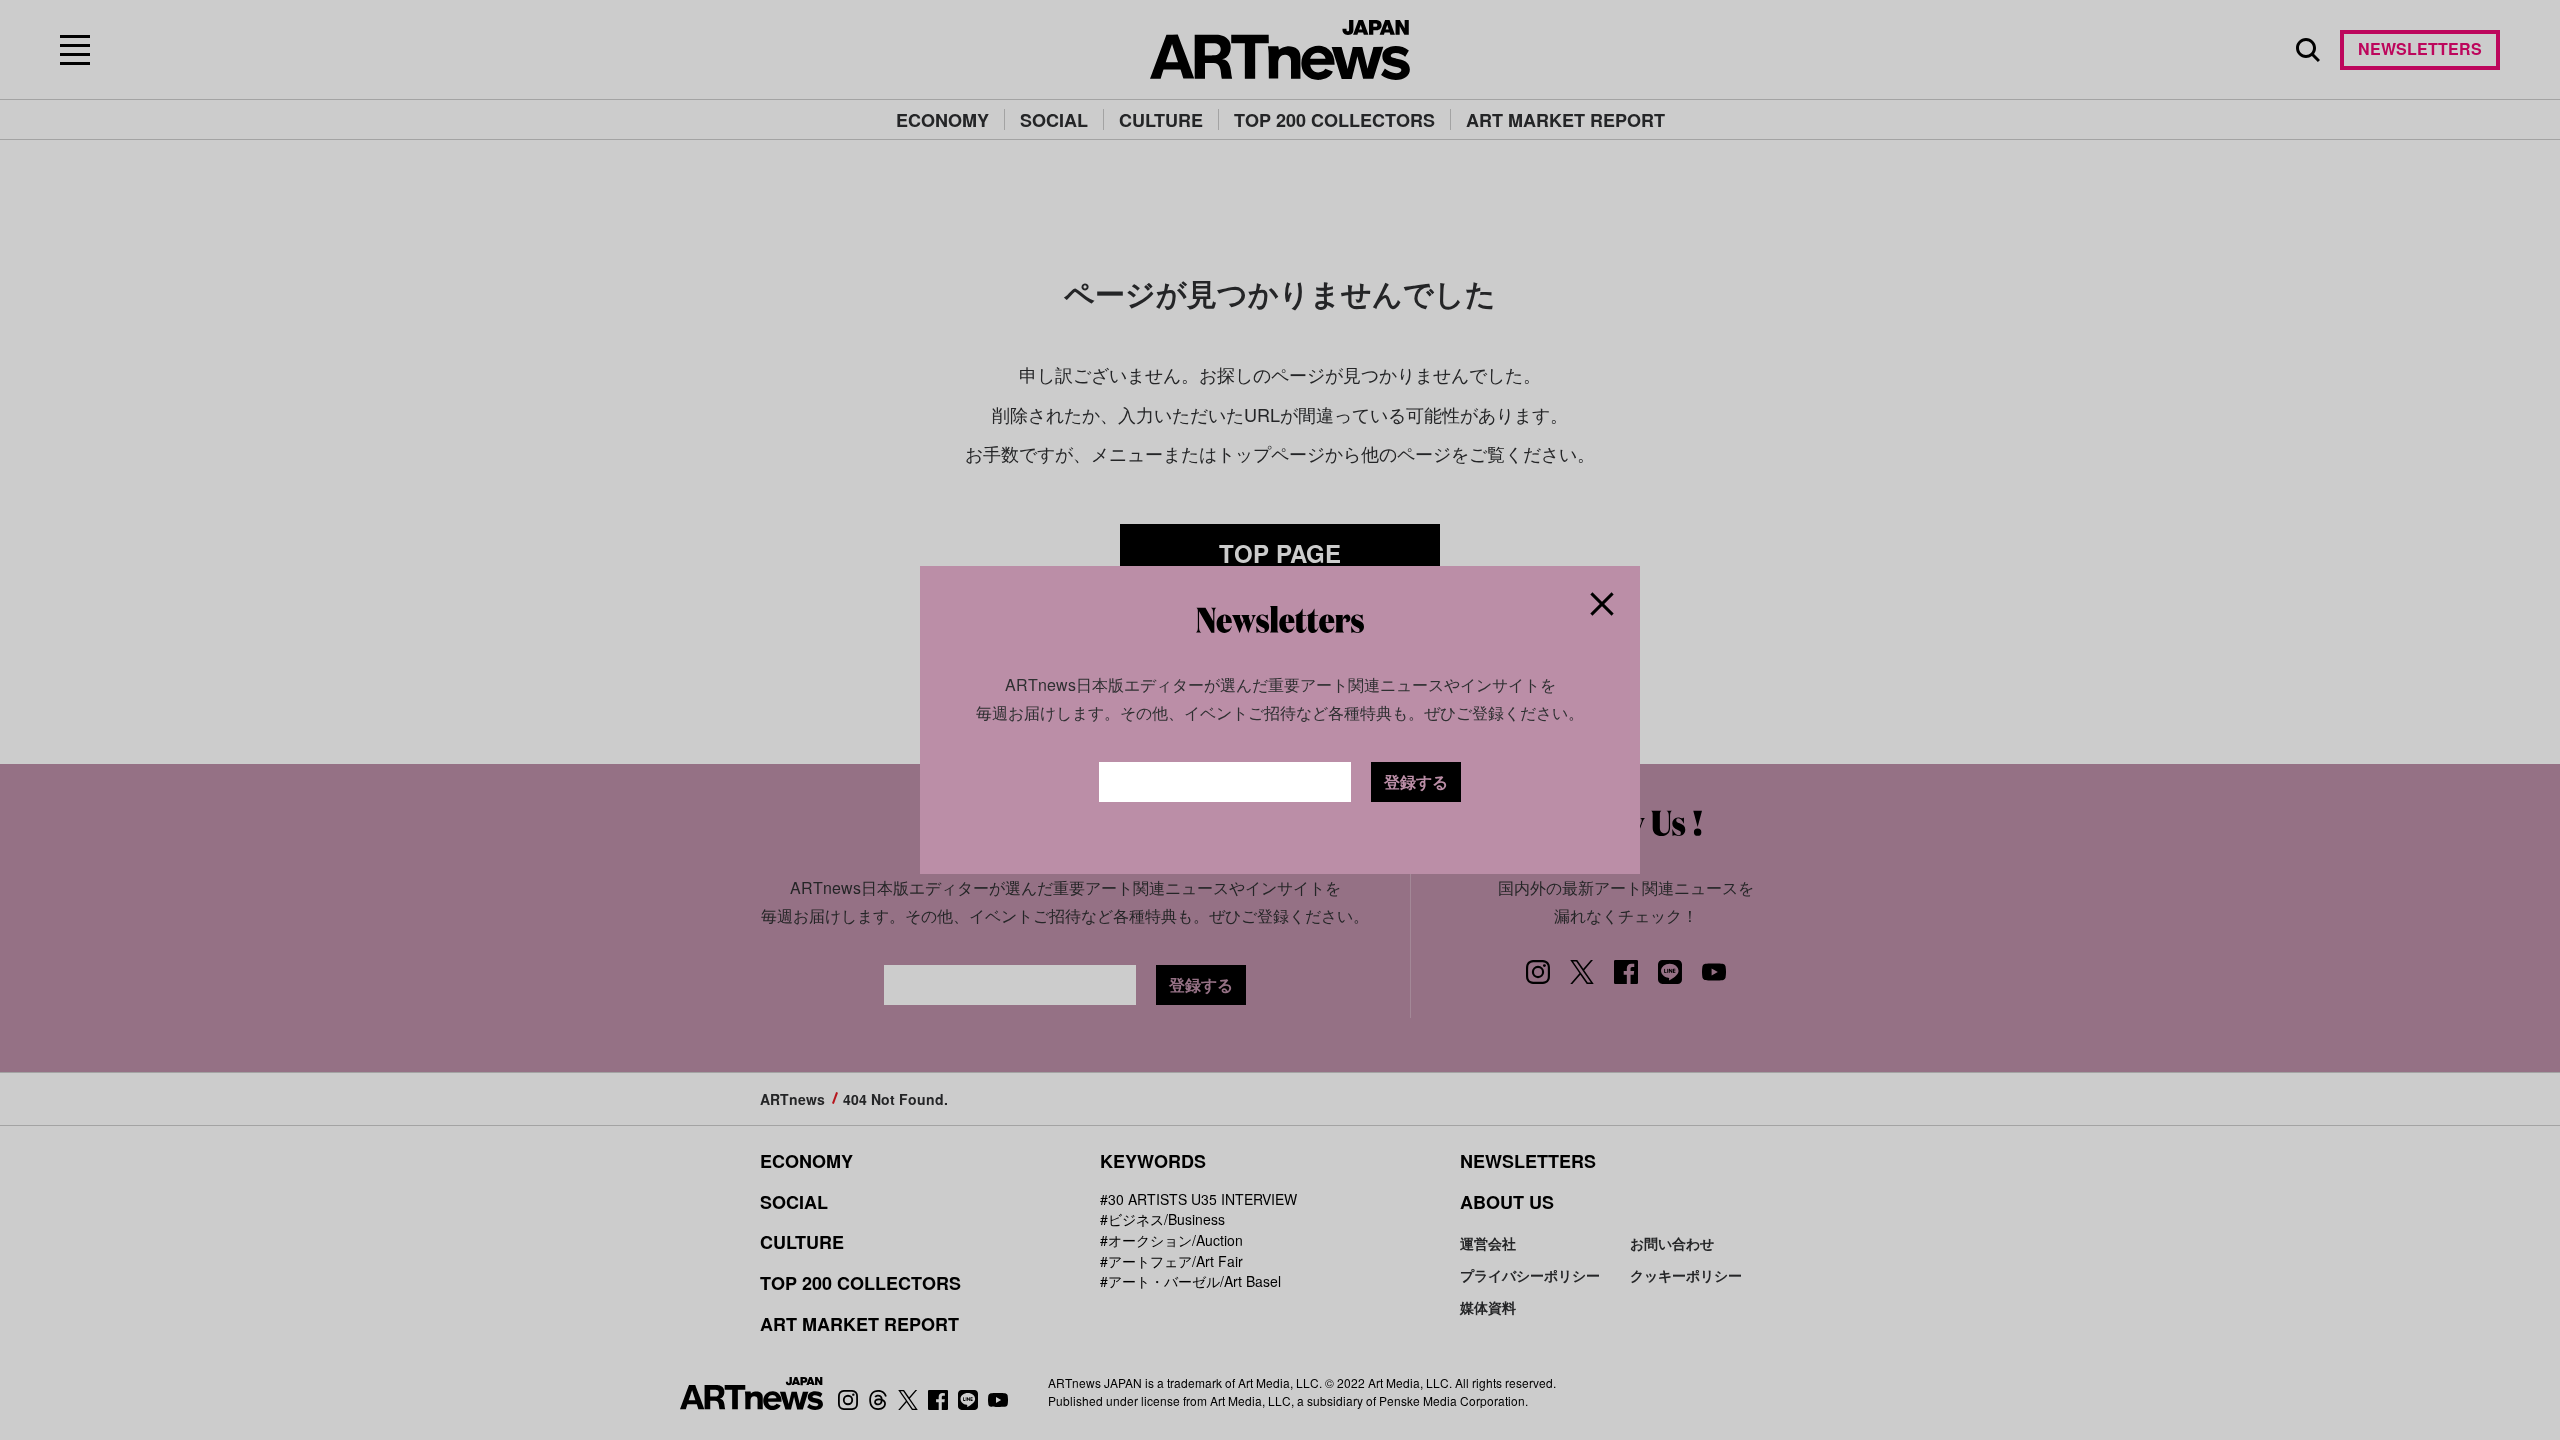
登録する (1416, 781)
